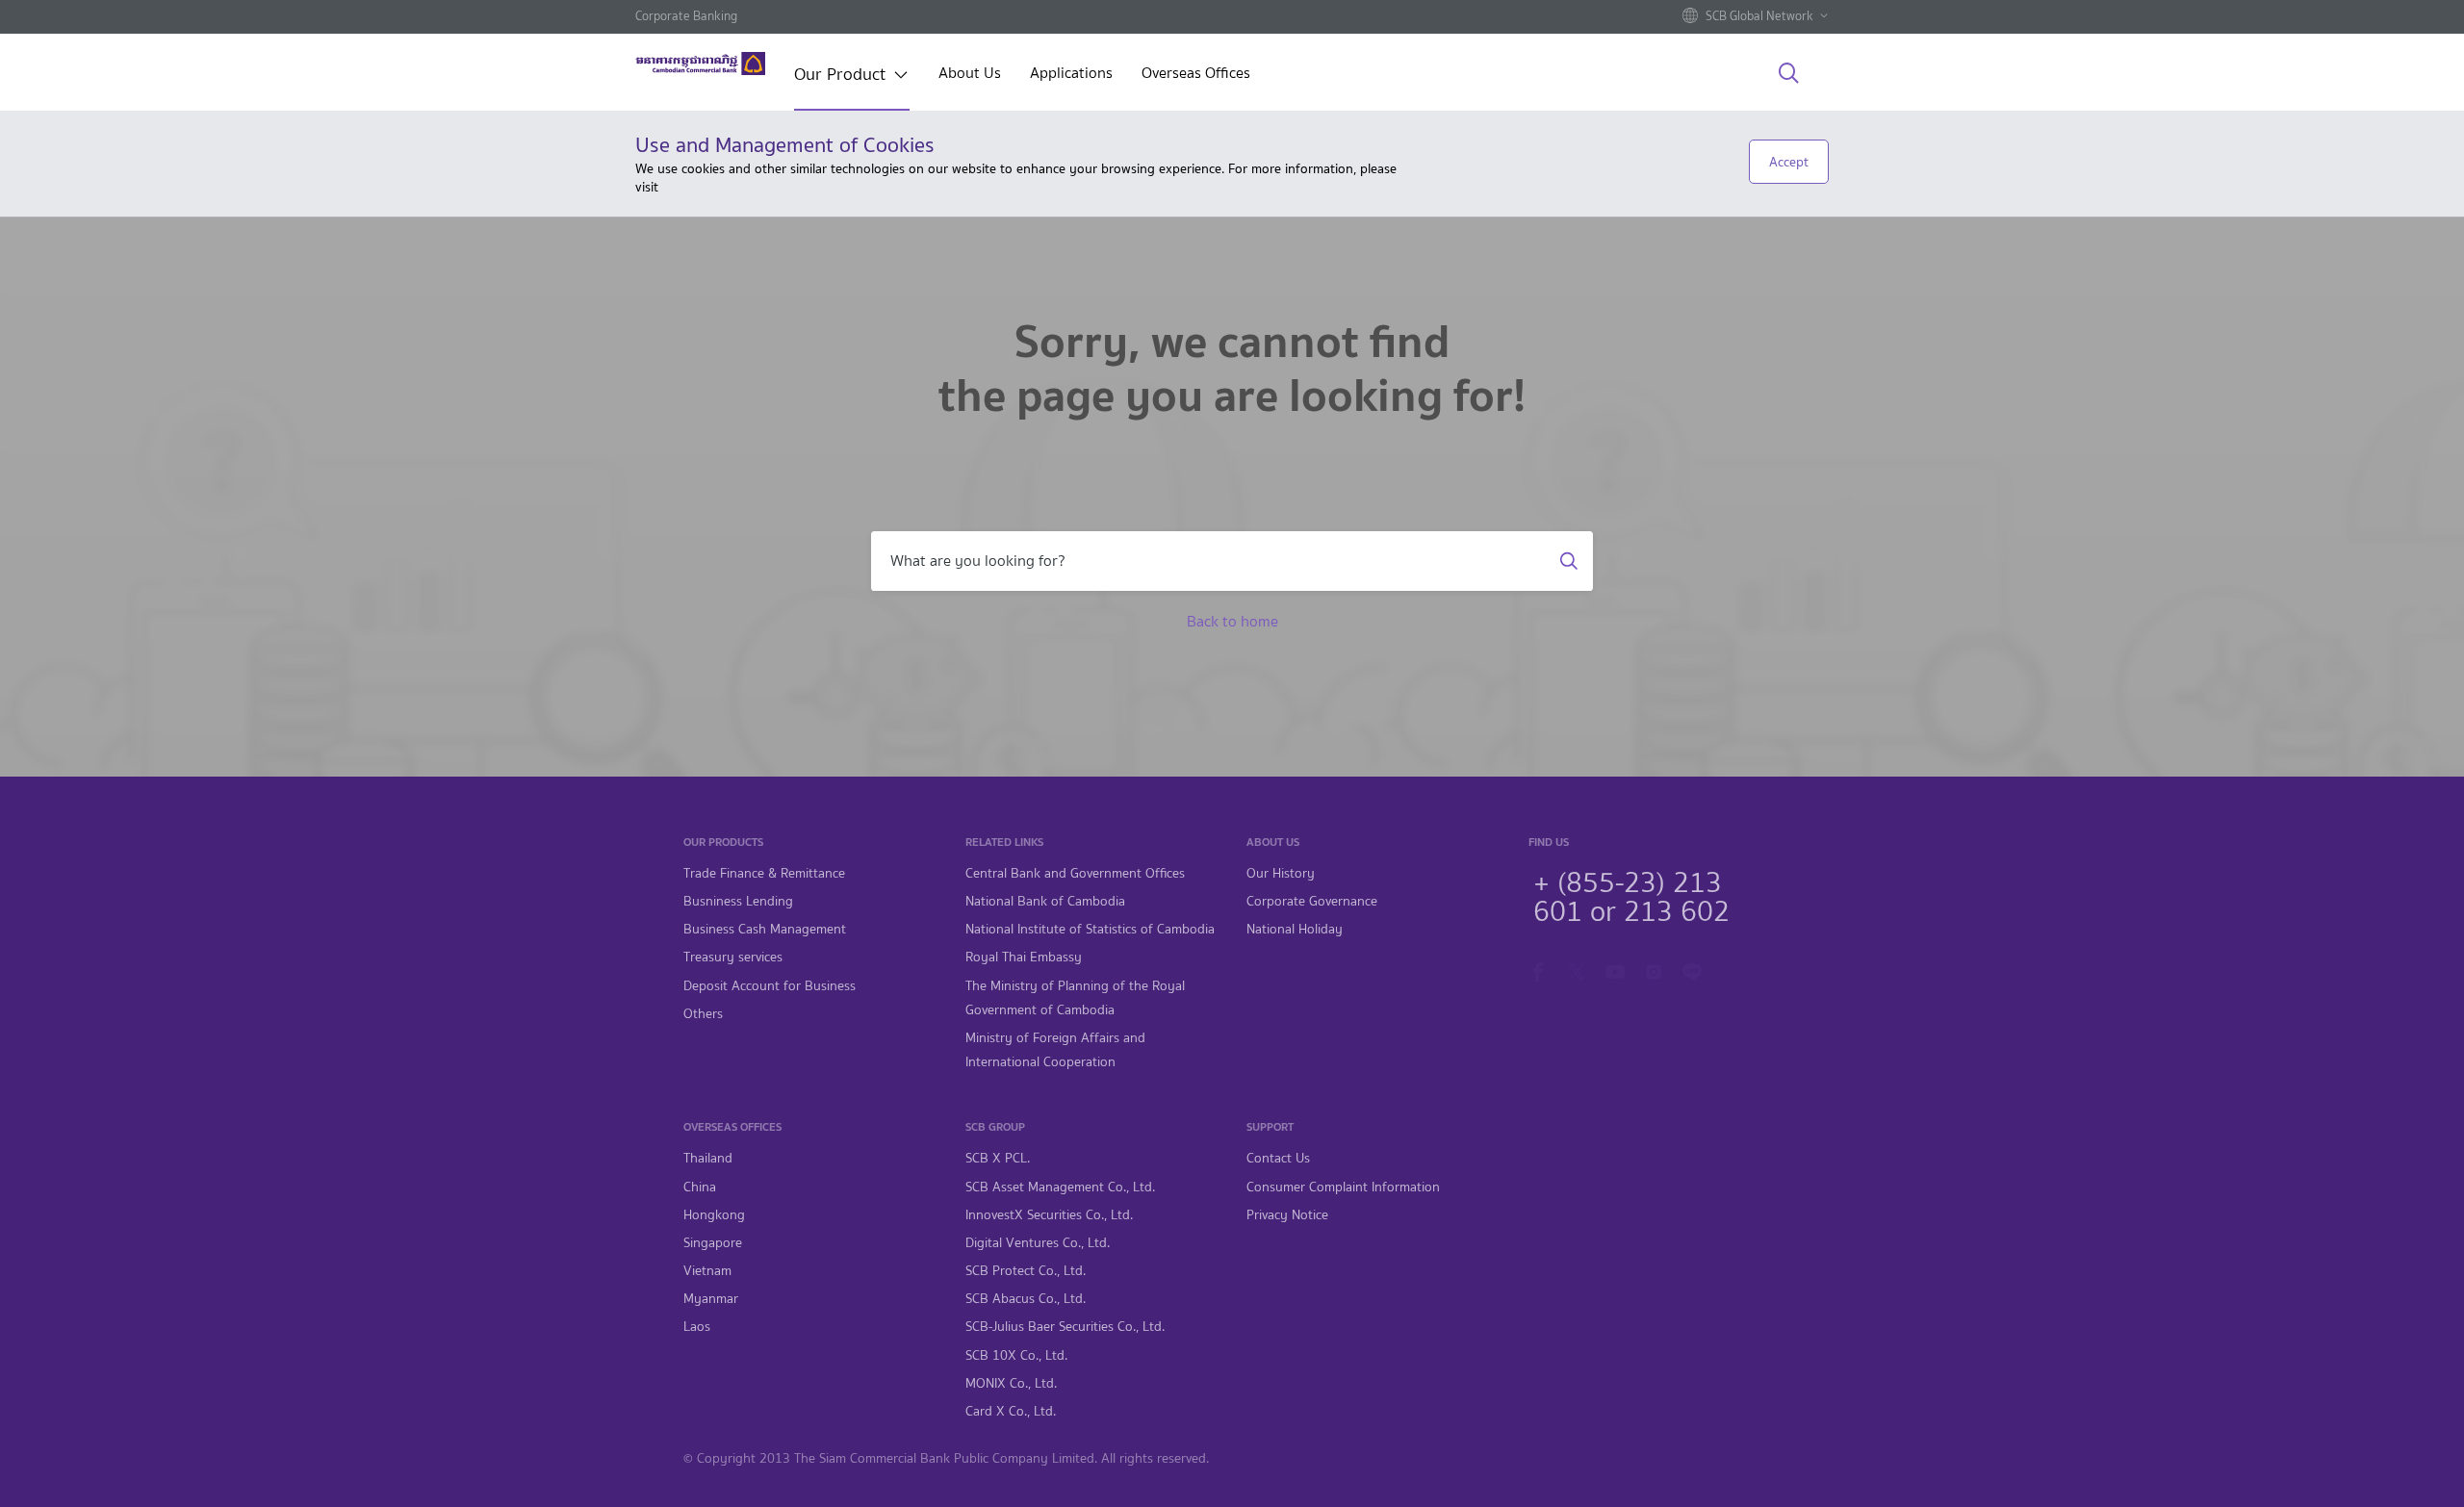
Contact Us (1278, 1158)
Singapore (713, 1243)
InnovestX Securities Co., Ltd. (1049, 1215)
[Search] (1789, 74)
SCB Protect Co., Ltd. (1026, 1271)
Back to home (1232, 621)
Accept (1789, 162)
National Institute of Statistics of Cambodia (1090, 929)
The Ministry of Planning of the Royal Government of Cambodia (1075, 998)
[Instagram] (1654, 970)
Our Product (840, 76)
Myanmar (711, 1299)
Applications (1071, 75)
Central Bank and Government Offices (1075, 873)
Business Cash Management (765, 929)
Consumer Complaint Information (1343, 1187)
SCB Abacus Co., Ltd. (1026, 1299)
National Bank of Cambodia (1045, 901)
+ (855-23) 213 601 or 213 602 (1631, 894)
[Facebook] (1538, 970)
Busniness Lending (738, 901)
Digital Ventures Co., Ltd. (1038, 1243)
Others (703, 1014)
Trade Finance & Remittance (764, 873)
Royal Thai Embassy (1024, 957)
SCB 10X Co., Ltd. (1016, 1355)
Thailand (708, 1158)
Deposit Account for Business (770, 986)
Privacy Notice (1287, 1215)
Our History (1281, 873)
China (700, 1187)
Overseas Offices (1196, 75)
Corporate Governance (1312, 901)
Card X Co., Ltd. (1011, 1411)
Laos (697, 1327)
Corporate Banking (686, 16)
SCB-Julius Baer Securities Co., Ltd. (1065, 1327)
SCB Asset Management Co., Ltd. (1060, 1187)
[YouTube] (1615, 970)
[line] (1692, 970)
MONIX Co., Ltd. (1011, 1383)
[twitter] (1577, 970)
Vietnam (707, 1271)
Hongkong (714, 1215)
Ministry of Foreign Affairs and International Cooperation (1055, 1050)
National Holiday (1295, 929)
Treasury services (733, 957)
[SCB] (700, 64)
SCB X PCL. (998, 1158)
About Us (970, 75)
